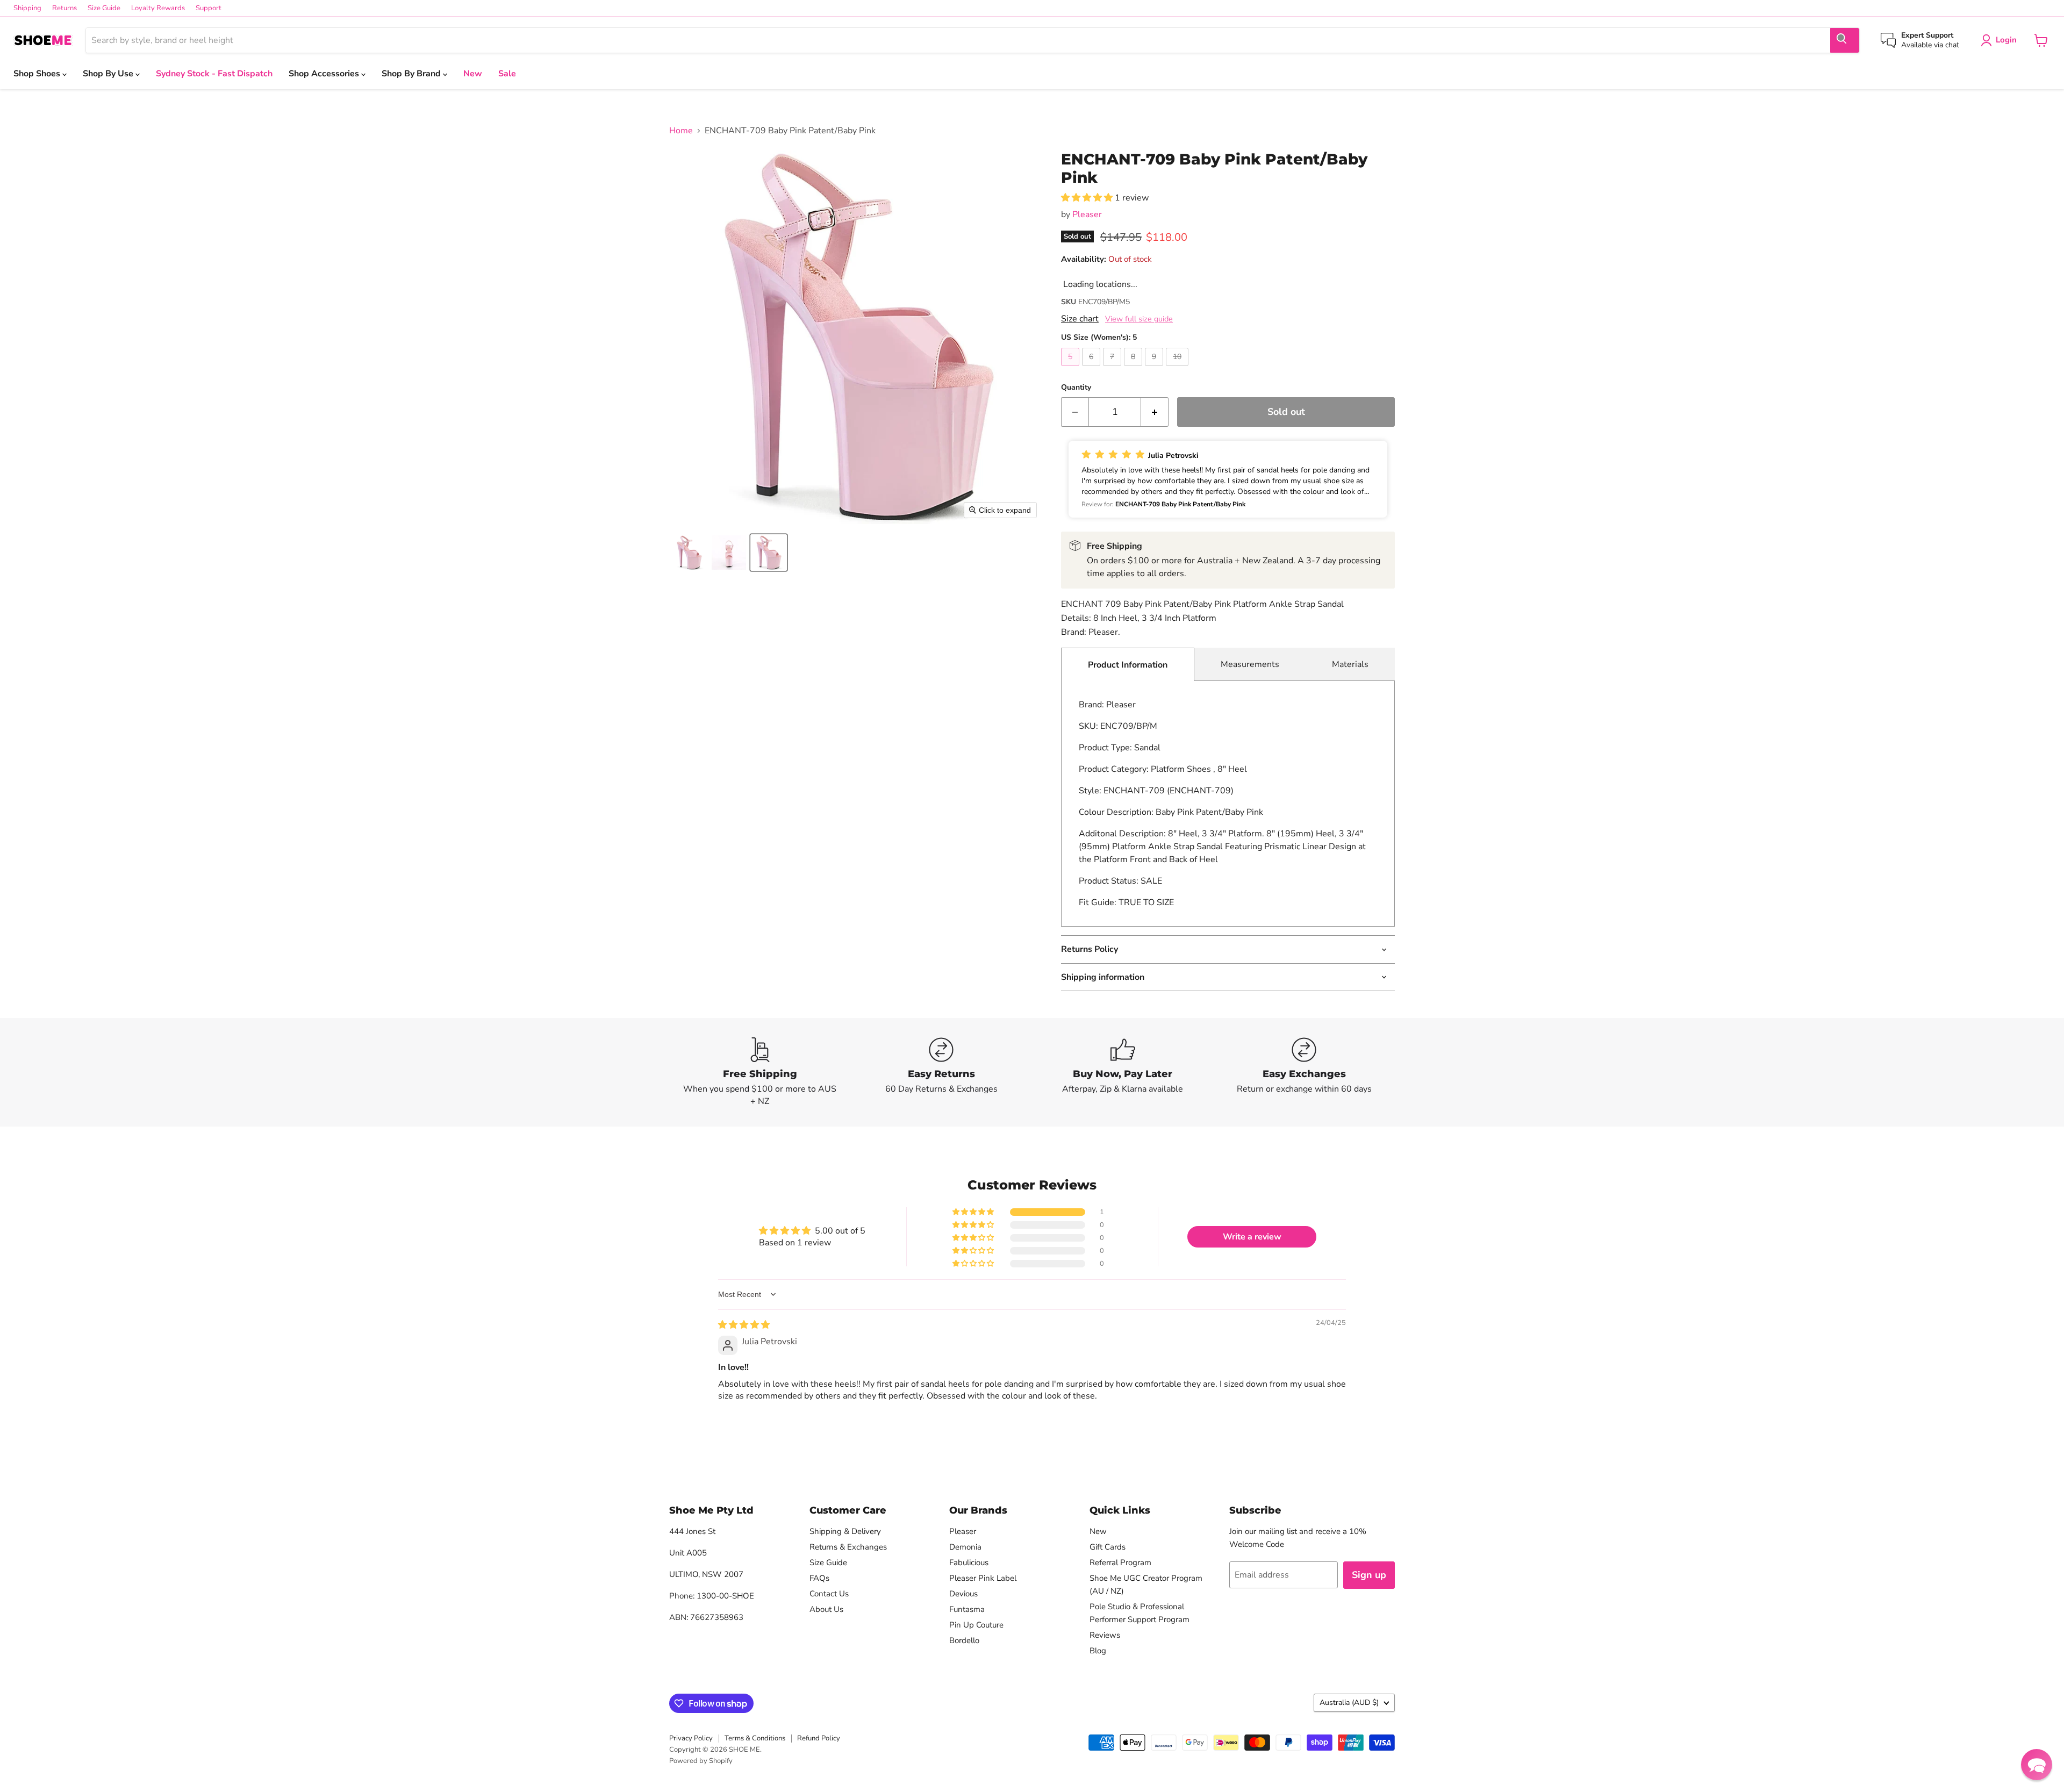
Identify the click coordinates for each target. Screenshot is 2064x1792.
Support (209, 8)
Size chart (1080, 319)
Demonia (965, 1547)
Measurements (1250, 664)
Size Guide (104, 8)
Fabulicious (969, 1562)
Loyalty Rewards (158, 8)
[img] (744, 1325)
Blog (1098, 1651)
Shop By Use (109, 74)
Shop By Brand (412, 74)
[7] (1113, 369)
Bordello (964, 1640)
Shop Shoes (38, 74)
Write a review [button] (1252, 1237)
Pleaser (1087, 214)
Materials (1350, 664)
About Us (826, 1609)
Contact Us (829, 1594)
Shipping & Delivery (845, 1531)
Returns (64, 8)
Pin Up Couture (976, 1625)
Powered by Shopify (701, 1761)
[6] (1092, 369)
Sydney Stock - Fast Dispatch (214, 74)
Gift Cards (1108, 1547)
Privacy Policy (691, 1738)
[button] (689, 553)
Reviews (1105, 1635)
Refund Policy (819, 1738)
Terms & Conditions (755, 1738)
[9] (1155, 369)
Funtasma (967, 1609)
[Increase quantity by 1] (1155, 412)
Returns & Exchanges (848, 1547)
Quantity (1076, 388)
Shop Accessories (325, 74)
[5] (1072, 369)
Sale (507, 74)
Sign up (1369, 1575)
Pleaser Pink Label (983, 1578)
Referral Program (1120, 1562)
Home (681, 131)
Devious (963, 1594)
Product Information (1128, 665)
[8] (1134, 369)
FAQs (819, 1578)
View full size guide (1139, 319)
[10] (1178, 369)
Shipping (27, 8)
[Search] (1845, 40)
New (473, 74)
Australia (1349, 1703)
